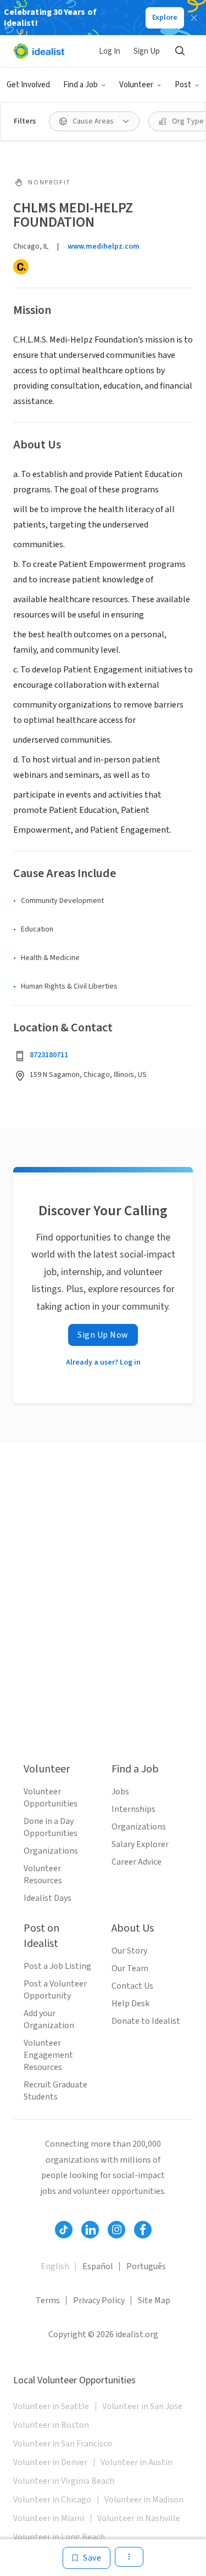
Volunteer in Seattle (51, 2406)
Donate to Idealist (146, 2021)
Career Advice (137, 1862)
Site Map (154, 2300)
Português (146, 2266)
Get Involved (28, 85)
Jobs (120, 1792)
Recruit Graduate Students (55, 2091)
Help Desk (130, 2003)
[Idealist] (39, 51)
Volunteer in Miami (49, 2518)
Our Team (130, 1968)
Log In (110, 51)
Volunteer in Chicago (52, 2500)
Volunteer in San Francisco (63, 2444)
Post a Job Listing (57, 1966)
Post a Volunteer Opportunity (55, 1990)
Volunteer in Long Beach (59, 2537)
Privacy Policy (99, 2300)
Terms (48, 2300)
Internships (133, 1809)
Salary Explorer (140, 1844)
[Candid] (21, 267)
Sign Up (147, 51)
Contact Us (132, 1986)
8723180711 (49, 1055)
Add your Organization (49, 2019)
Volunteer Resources (43, 1875)
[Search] (180, 51)
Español (98, 2266)
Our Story (129, 1951)
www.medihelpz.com (104, 246)
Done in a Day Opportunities (51, 1827)
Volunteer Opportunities (51, 1798)
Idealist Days (48, 1898)
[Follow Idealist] (64, 2230)
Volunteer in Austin (137, 2462)
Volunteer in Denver (50, 2462)
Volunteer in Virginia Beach (64, 2481)
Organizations (51, 1851)
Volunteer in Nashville (139, 2518)
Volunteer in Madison (144, 2500)
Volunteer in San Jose (142, 2406)
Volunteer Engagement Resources (48, 2055)
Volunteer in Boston (51, 2425)
